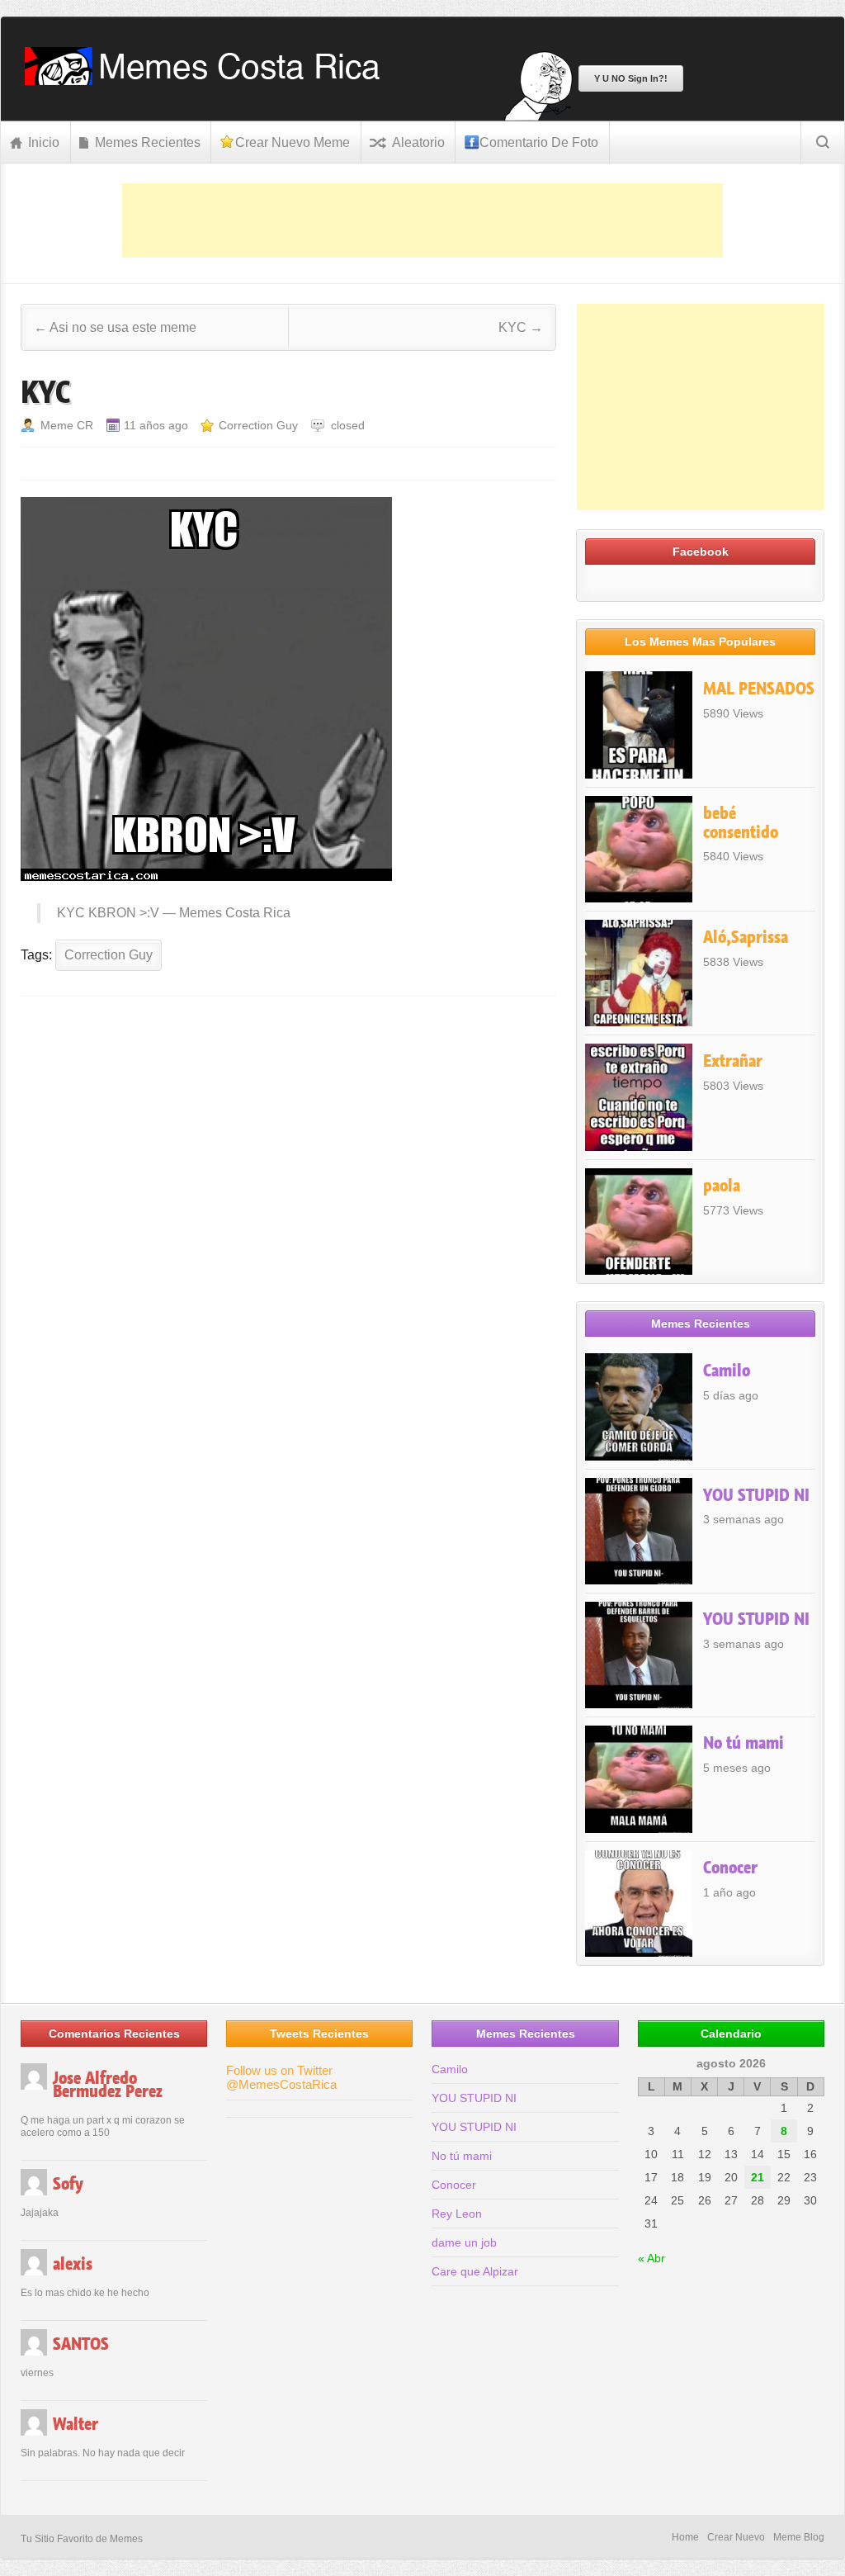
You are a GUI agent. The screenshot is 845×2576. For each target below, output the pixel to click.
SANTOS (81, 2344)
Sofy (68, 2184)
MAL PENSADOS (759, 689)
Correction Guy (258, 425)
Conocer (730, 1868)
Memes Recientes (148, 142)
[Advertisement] (422, 220)
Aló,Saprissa (746, 937)
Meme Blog (799, 2537)
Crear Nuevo (736, 2537)
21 (758, 2177)
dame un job (464, 2242)
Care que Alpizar (475, 2271)
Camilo (727, 1371)
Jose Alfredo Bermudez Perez (108, 2085)
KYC (521, 327)
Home (685, 2537)
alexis (73, 2264)
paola (722, 1186)
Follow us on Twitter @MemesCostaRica (281, 2077)
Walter (76, 2424)
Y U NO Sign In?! (631, 78)
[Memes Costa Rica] (208, 80)
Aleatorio (418, 142)
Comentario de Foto (539, 142)
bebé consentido (741, 823)
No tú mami (744, 1743)
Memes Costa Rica (235, 913)
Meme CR (67, 425)
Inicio (44, 142)
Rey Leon (457, 2214)
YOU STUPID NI (756, 1495)
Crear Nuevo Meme (293, 142)
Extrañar (733, 1061)
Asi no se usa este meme (115, 327)
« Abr (651, 2258)
